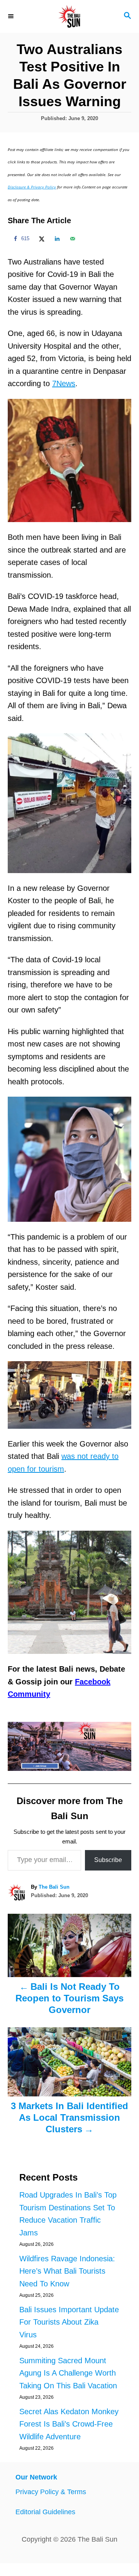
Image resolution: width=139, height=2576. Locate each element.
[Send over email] (71, 239)
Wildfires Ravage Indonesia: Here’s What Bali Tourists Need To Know (67, 2271)
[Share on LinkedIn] (56, 239)
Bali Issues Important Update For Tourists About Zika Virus (69, 2322)
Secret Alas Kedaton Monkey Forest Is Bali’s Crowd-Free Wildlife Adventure (69, 2424)
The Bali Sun (54, 1887)
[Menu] (12, 16)
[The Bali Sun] (69, 16)
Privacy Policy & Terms (51, 2492)
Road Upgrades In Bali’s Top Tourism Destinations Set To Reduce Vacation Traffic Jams (68, 2214)
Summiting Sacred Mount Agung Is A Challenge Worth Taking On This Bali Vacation (68, 2373)
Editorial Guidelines (45, 2512)
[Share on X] (41, 239)
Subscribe (108, 1860)
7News (64, 383)
